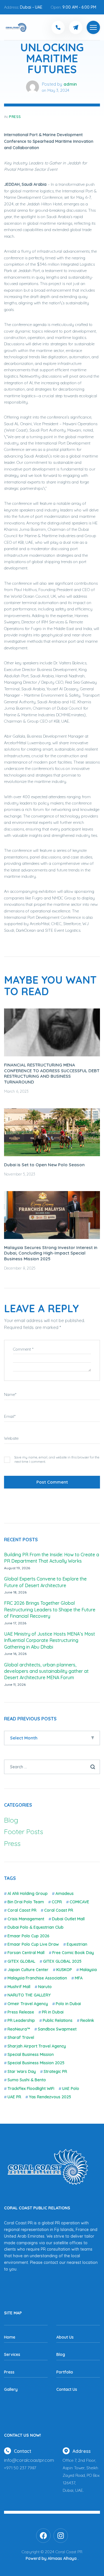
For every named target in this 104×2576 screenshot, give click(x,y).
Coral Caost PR (22, 1910)
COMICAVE (79, 1902)
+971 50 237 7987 (20, 2468)
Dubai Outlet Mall (68, 1919)
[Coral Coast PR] (93, 27)
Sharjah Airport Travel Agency (37, 2046)
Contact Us (67, 2389)
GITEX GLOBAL (21, 1961)
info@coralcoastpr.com (29, 2460)
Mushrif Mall (19, 1987)
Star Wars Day (22, 2071)
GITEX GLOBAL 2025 (62, 1961)
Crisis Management (26, 1919)
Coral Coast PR (59, 1910)
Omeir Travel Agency (28, 2004)
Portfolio (65, 2372)
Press (15, 117)
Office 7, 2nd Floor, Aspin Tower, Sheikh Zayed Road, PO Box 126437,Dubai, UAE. (81, 2475)
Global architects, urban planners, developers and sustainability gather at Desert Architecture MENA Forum (46, 1671)
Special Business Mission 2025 (36, 2063)
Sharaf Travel (21, 2037)
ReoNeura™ (19, 2029)
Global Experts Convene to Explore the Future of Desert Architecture (45, 1582)
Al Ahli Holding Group (28, 1893)
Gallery (11, 2389)
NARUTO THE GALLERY (29, 1995)
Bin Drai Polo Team (26, 1902)
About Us (65, 2337)
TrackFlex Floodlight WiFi (31, 2088)
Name (10, 1394)
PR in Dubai (53, 2012)
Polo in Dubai (68, 2004)
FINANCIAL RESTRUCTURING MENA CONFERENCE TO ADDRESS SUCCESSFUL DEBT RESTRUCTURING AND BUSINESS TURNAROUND (52, 1073)
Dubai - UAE (31, 7)
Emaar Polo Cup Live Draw (33, 1944)
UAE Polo (71, 2088)
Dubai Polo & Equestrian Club (36, 1927)
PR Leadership (21, 2020)
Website (11, 1438)
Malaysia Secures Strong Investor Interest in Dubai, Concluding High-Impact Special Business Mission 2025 (51, 1253)
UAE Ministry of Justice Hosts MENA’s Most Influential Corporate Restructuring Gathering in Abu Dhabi (50, 1640)
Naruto (45, 1987)
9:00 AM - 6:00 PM (79, 7)
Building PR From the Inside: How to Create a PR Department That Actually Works (52, 1558)
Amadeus (65, 1893)
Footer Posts (24, 1831)
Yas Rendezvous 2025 (50, 2097)
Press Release (21, 2012)
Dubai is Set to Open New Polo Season (44, 1165)
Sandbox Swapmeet (57, 2029)
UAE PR (14, 2097)
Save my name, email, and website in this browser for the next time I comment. (57, 1459)
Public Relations (58, 2020)
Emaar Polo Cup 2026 (28, 1936)
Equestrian (77, 1944)
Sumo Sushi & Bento (27, 2080)
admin (70, 84)
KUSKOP (64, 1970)
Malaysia (88, 1970)
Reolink (87, 2020)
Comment (23, 1349)
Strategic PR (55, 2071)
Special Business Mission (31, 2054)
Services (12, 2354)
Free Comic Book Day (73, 1953)
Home (10, 2337)
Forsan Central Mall (26, 1953)
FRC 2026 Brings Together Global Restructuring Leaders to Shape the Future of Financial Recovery (50, 1609)
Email (10, 1416)
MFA (79, 1978)
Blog (11, 1820)
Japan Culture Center (28, 1970)
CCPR (57, 1902)
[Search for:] (52, 1767)
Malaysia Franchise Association (37, 1978)
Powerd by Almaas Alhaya (51, 2558)
